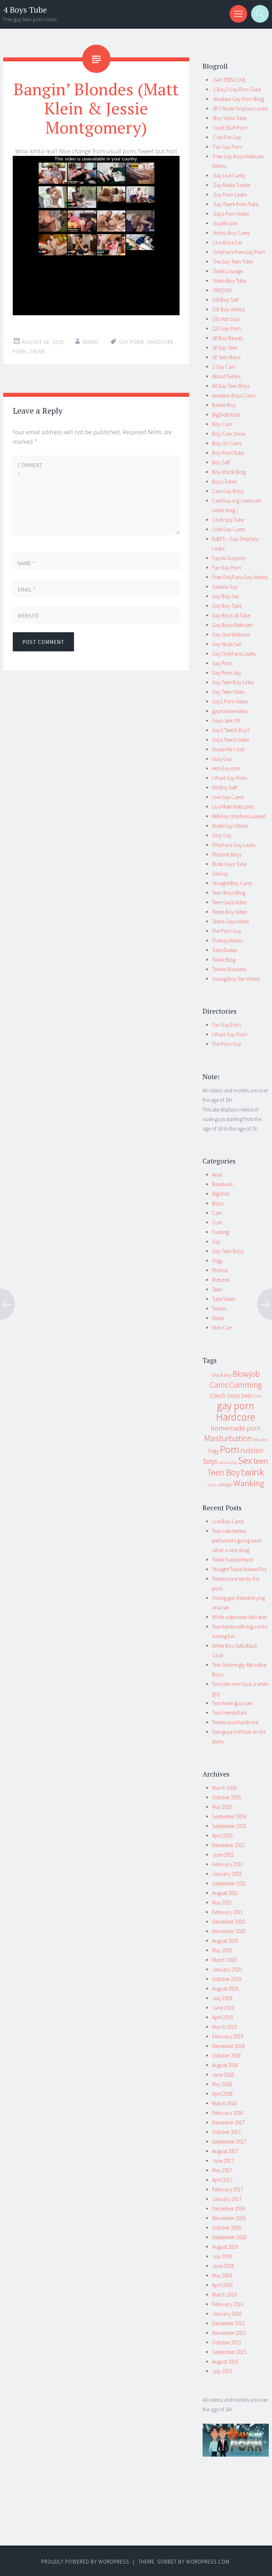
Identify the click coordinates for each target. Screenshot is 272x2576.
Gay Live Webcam (231, 635)
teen (261, 1461)
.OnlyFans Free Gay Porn (239, 252)
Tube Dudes (225, 950)
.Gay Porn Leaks (229, 195)
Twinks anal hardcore (235, 1722)
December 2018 (228, 2046)
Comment (30, 470)
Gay (216, 1242)
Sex (245, 1460)
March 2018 (224, 2103)
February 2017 (228, 2189)
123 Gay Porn (226, 329)
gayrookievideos (230, 711)
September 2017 (229, 2142)
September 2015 (229, 2352)
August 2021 (225, 1893)
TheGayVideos (227, 941)
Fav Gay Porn (227, 568)
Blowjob (246, 1374)
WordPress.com (208, 2562)
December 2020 (228, 1922)
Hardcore (160, 342)
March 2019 (224, 2027)
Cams (219, 1385)
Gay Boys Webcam (232, 625)
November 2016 (229, 2218)
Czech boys (225, 1395)
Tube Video (224, 1299)
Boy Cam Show (229, 434)
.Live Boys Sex (227, 242)
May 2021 (222, 1903)
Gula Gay (222, 759)
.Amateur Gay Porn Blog (238, 99)
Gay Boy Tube (227, 606)
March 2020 (224, 1960)
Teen (217, 1289)
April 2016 (222, 2285)
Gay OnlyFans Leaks (234, 654)
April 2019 (222, 2017)
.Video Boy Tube (229, 281)
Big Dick (221, 1194)
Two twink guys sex (232, 1703)
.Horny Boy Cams (231, 233)
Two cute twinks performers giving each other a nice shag (237, 1541)
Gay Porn (222, 663)
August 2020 (225, 1941)
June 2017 (223, 2161)
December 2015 (228, 2323)
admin (91, 342)
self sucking (228, 1463)
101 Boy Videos (228, 309)
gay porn (131, 342)
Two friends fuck (229, 1713)
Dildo (247, 1396)
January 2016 (227, 2314)
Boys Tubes (224, 482)
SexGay (220, 874)
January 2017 (227, 2199)
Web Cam (222, 1328)
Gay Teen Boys (228, 1251)
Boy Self (221, 462)
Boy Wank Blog (229, 472)
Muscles (260, 1440)
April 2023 (222, 1836)
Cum (217, 1222)
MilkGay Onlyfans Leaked (239, 816)
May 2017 (222, 2170)
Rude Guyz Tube (229, 864)
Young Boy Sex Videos (236, 979)
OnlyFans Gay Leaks (234, 845)
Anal (217, 1175)
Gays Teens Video (231, 740)
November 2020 (229, 1931)
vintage (225, 1484)
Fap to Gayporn (229, 558)
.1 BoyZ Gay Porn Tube (237, 89)
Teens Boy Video (230, 912)
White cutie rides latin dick (240, 1617)
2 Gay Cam (224, 367)
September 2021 (229, 1883)
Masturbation (228, 1438)
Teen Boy (223, 1472)
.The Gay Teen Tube (232, 262)
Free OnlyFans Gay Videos (240, 577)
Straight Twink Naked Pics (239, 1569)
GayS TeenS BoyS (231, 730)
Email (27, 590)
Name (27, 563)
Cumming (245, 1385)
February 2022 (228, 1864)
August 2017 (225, 2151)
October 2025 (226, 1797)
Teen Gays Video (229, 902)
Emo (258, 1396)
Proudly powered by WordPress (85, 2562)
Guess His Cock (228, 749)
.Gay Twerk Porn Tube (235, 204)
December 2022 (228, 1845)
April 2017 (222, 2180)
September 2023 (229, 1826)
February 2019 (228, 2036)
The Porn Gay (227, 931)
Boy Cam (222, 424)
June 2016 (223, 2266)
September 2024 (229, 1816)
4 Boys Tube (25, 10)
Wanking (249, 1483)
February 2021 (228, 1912)
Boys (218, 1203)
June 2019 (223, 2008)
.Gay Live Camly (229, 175)
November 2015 (229, 2333)
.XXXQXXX (222, 290)
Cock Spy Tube (228, 520)
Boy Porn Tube (228, 453)
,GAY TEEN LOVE (229, 80)
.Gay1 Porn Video (231, 214)
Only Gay (222, 835)
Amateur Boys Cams (234, 395)
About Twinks (226, 376)
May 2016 (222, 2275)
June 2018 (223, 2075)
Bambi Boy (224, 405)
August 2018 (225, 2065)
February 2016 (228, 2304)
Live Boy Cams (228, 1521)
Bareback (223, 1184)
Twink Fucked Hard (232, 1560)
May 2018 (222, 2084)
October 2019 (226, 1979)
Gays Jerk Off (226, 721)
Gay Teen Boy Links (233, 682)
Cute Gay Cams (228, 529)
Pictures (221, 1280)
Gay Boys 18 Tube (231, 615)
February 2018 (228, 2113)
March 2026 (224, 1788)
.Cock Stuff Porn (230, 128)
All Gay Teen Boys (231, 386)
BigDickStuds (226, 415)
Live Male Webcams (233, 807)
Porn (20, 352)
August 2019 (225, 1989)
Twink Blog (224, 960)
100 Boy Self (225, 300)
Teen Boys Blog (229, 893)
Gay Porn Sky (227, 673)
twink (38, 352)
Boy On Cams (227, 443)
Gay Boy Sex (226, 596)
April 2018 (222, 2094)
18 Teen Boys (226, 357)
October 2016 (226, 2228)
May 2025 (222, 1807)
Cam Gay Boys (228, 491)
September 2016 (229, 2237)
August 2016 (225, 2247)
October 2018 (226, 2056)
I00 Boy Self (225, 788)
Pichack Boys (227, 854)
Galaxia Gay (225, 587)
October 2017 (226, 2132)
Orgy (217, 1261)
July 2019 (222, 1998)
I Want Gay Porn (229, 778)
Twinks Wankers (229, 969)
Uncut (212, 1485)
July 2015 (222, 2371)
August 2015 (225, 2362)
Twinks (219, 1309)
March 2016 (224, 2295)
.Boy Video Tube (229, 118)
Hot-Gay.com (226, 768)
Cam (217, 1213)
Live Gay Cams (228, 797)
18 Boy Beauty (228, 338)
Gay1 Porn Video (230, 701)
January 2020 (227, 1969)
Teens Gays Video (231, 921)
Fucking (221, 1232)
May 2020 (222, 1950)
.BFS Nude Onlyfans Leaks (240, 109)
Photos (220, 1270)
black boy (222, 1375)
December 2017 (228, 2122)
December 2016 (228, 2209)
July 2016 (222, 2256)
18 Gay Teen (225, 348)
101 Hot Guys (226, 319)
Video (218, 1318)
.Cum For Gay (227, 137)
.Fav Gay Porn (227, 147)
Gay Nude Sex (227, 644)
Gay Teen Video (228, 692)
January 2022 (227, 1874)
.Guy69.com (225, 223)
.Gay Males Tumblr (231, 185)
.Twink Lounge (227, 271)
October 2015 (226, 2342)
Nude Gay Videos (230, 826)
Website (28, 616)
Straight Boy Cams (232, 883)
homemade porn (236, 1428)
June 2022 (223, 1855)
